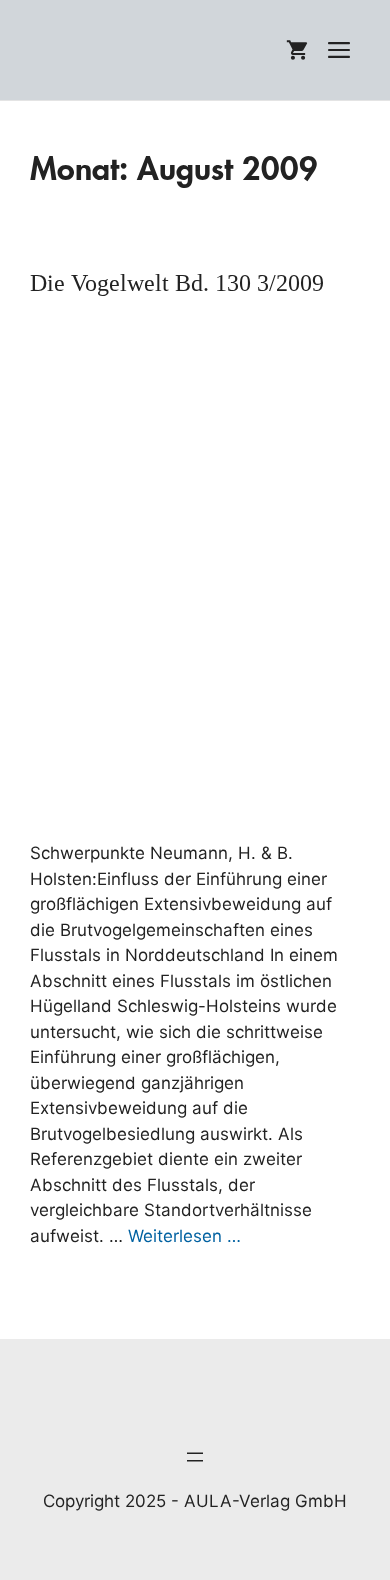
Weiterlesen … (184, 1236)
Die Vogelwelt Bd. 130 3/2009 (177, 283)
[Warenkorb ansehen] (297, 50)
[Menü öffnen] (195, 1457)
